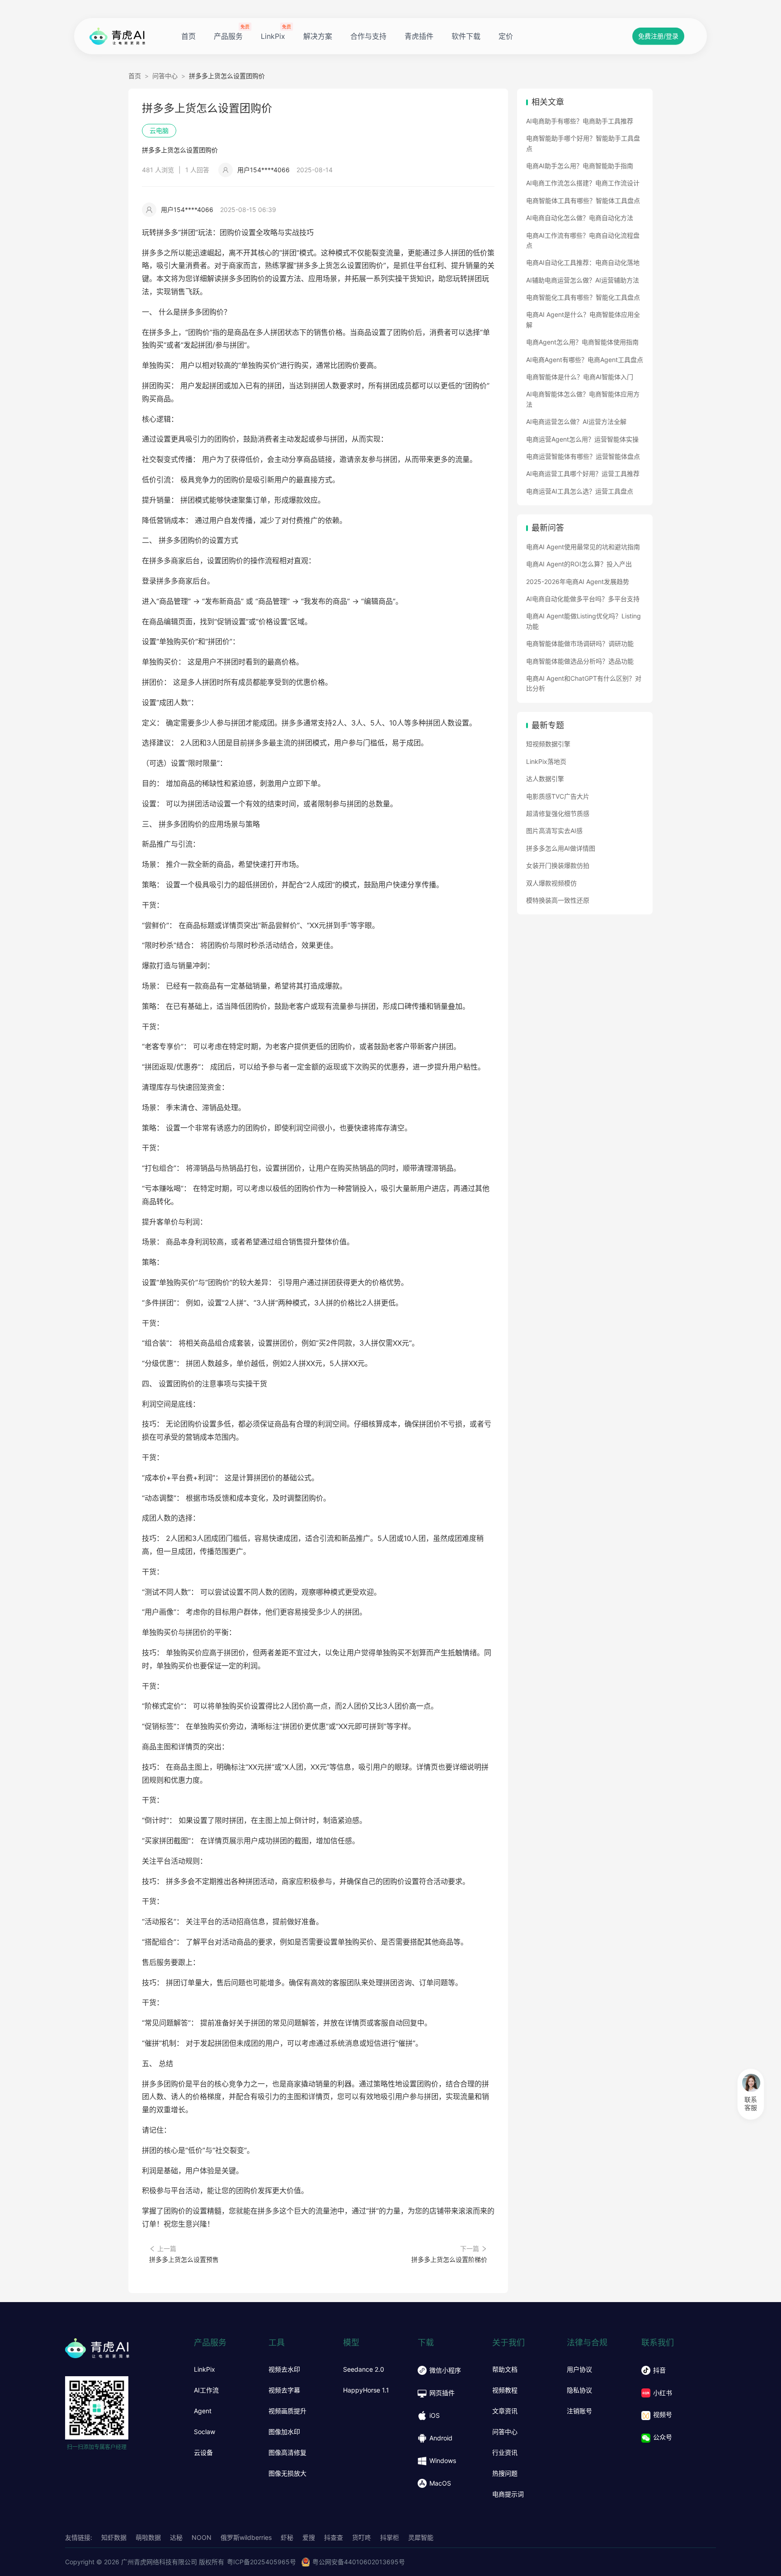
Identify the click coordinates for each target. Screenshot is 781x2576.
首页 (188, 36)
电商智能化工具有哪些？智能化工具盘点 (583, 297)
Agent (203, 2411)
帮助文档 (505, 2369)
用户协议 (579, 2369)
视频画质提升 (287, 2411)
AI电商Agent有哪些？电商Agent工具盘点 (585, 360)
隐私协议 (579, 2390)
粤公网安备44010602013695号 (359, 2562)
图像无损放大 (287, 2473)
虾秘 (287, 2537)
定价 (506, 36)
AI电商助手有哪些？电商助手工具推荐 (580, 121)
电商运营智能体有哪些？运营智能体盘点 (583, 456)
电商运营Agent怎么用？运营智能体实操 (582, 439)
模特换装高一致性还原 (558, 900)
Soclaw (205, 2432)
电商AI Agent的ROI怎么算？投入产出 (579, 564)
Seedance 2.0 (364, 2369)
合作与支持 (368, 36)
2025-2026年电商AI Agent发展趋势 (578, 582)
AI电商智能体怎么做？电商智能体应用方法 (583, 399)
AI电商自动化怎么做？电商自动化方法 (580, 218)
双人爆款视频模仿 (551, 883)
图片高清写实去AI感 (554, 831)
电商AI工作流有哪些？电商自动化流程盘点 (583, 240)
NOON (202, 2537)
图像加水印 (284, 2432)
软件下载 (466, 36)
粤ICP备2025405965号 (261, 2562)
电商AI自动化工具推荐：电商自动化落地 (583, 262)
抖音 (659, 2370)
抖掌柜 (390, 2537)
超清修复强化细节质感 (558, 813)
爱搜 (309, 2537)
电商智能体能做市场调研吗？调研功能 (580, 643)
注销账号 (579, 2411)
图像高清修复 (287, 2453)
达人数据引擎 (545, 779)
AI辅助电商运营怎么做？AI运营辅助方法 (583, 280)
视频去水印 (284, 2369)
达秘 (176, 2537)
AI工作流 (206, 2390)
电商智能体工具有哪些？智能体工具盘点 (583, 200)
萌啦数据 (148, 2537)
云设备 (203, 2453)
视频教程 (505, 2390)
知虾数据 (114, 2537)
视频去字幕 (284, 2390)
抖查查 (334, 2537)
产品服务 (228, 36)
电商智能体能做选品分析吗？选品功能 (580, 661)
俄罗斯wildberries (246, 2537)
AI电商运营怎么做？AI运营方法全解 (576, 421)
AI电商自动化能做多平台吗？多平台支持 (583, 599)
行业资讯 (505, 2453)
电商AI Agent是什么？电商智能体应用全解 (583, 319)
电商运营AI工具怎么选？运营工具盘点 (580, 491)
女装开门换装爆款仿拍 (558, 865)
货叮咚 (362, 2537)
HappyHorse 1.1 (366, 2390)
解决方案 (318, 36)
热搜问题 (505, 2473)
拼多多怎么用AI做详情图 (561, 848)
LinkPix (273, 36)
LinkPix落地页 (546, 761)
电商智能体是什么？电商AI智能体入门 (580, 377)
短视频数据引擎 (548, 744)
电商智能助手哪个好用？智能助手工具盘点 (583, 143)
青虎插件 (419, 36)
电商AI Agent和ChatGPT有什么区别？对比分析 (584, 683)
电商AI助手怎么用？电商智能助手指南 (580, 166)
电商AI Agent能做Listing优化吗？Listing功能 (583, 621)
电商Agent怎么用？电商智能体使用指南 (582, 342)
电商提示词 (508, 2494)
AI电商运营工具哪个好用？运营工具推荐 (583, 473)
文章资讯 (505, 2411)
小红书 (663, 2393)
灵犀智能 (421, 2537)
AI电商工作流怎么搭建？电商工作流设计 (583, 183)
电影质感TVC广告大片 (558, 796)
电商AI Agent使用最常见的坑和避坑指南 (583, 547)
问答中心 (165, 76)
